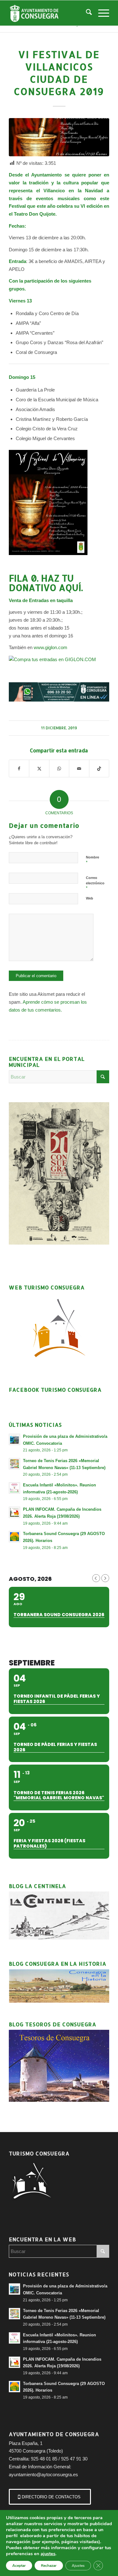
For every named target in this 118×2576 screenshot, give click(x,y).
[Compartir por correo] (79, 769)
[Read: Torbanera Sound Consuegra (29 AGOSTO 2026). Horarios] (14, 1537)
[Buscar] (86, 13)
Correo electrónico (95, 883)
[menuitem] (86, 13)
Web (90, 898)
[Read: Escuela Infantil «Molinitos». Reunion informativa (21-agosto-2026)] (14, 1488)
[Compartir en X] (39, 769)
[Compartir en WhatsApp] (59, 769)
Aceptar (19, 2566)
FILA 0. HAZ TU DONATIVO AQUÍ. (46, 583)
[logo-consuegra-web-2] (49, 13)
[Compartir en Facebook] (19, 769)
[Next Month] (105, 1578)
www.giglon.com (51, 647)
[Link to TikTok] (99, 769)
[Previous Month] (96, 1578)
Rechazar (49, 2566)
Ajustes (78, 2566)
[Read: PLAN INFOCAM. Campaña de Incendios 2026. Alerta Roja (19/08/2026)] (14, 1512)
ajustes (48, 2554)
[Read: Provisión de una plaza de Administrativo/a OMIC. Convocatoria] (14, 1439)
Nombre (93, 860)
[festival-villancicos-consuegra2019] (59, 137)
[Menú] (101, 13)
